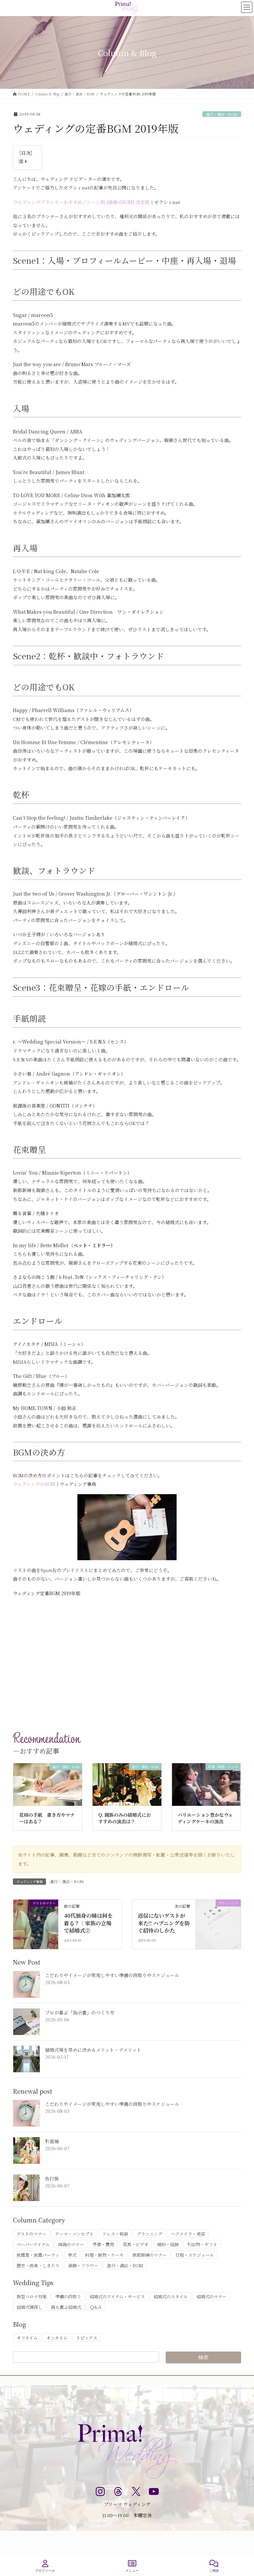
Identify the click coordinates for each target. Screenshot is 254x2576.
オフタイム (27, 2338)
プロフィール (45, 2571)
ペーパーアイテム (33, 2244)
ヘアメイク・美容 (188, 2234)
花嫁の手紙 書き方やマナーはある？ (47, 1818)
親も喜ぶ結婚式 (66, 2307)
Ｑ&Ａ (96, 2307)
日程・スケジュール (195, 2255)
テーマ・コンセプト (74, 2234)
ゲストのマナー (31, 2234)
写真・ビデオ (136, 2244)
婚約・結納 (168, 2244)
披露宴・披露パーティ (38, 2255)
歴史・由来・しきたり (38, 2266)
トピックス (87, 2338)
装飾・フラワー (83, 2266)
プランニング (149, 2234)
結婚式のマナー (212, 2297)
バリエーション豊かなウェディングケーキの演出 (205, 1818)
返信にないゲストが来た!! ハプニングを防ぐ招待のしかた (164, 1923)
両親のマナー (71, 2244)
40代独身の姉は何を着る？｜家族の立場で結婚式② (88, 1923)
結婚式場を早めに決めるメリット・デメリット (93, 2050)
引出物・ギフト (202, 2244)
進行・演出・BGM (222, 114)
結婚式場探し (29, 2307)
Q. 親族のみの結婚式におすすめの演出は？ (125, 1818)
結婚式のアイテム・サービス (117, 2297)
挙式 (72, 2255)
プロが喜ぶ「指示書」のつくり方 (80, 2012)
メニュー (132, 2571)
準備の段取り (68, 2297)
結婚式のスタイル (171, 2297)
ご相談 (214, 2571)
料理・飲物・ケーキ (104, 2255)
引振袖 (52, 2141)
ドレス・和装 (115, 2234)
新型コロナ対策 (32, 2297)
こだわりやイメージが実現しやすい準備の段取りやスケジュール (112, 1975)
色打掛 (52, 2179)
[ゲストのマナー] (36, 1924)
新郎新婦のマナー (149, 2255)
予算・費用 (103, 2244)
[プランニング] (218, 1924)
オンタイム (57, 2338)
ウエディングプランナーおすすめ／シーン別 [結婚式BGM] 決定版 (81, 202)
